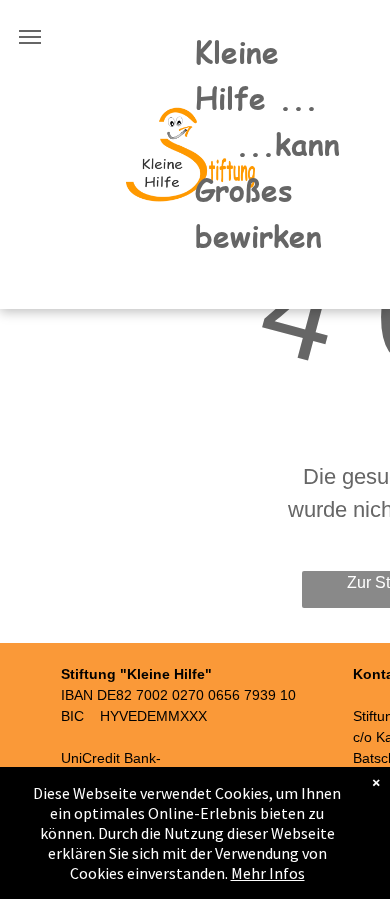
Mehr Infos (268, 873)
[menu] (30, 37)
